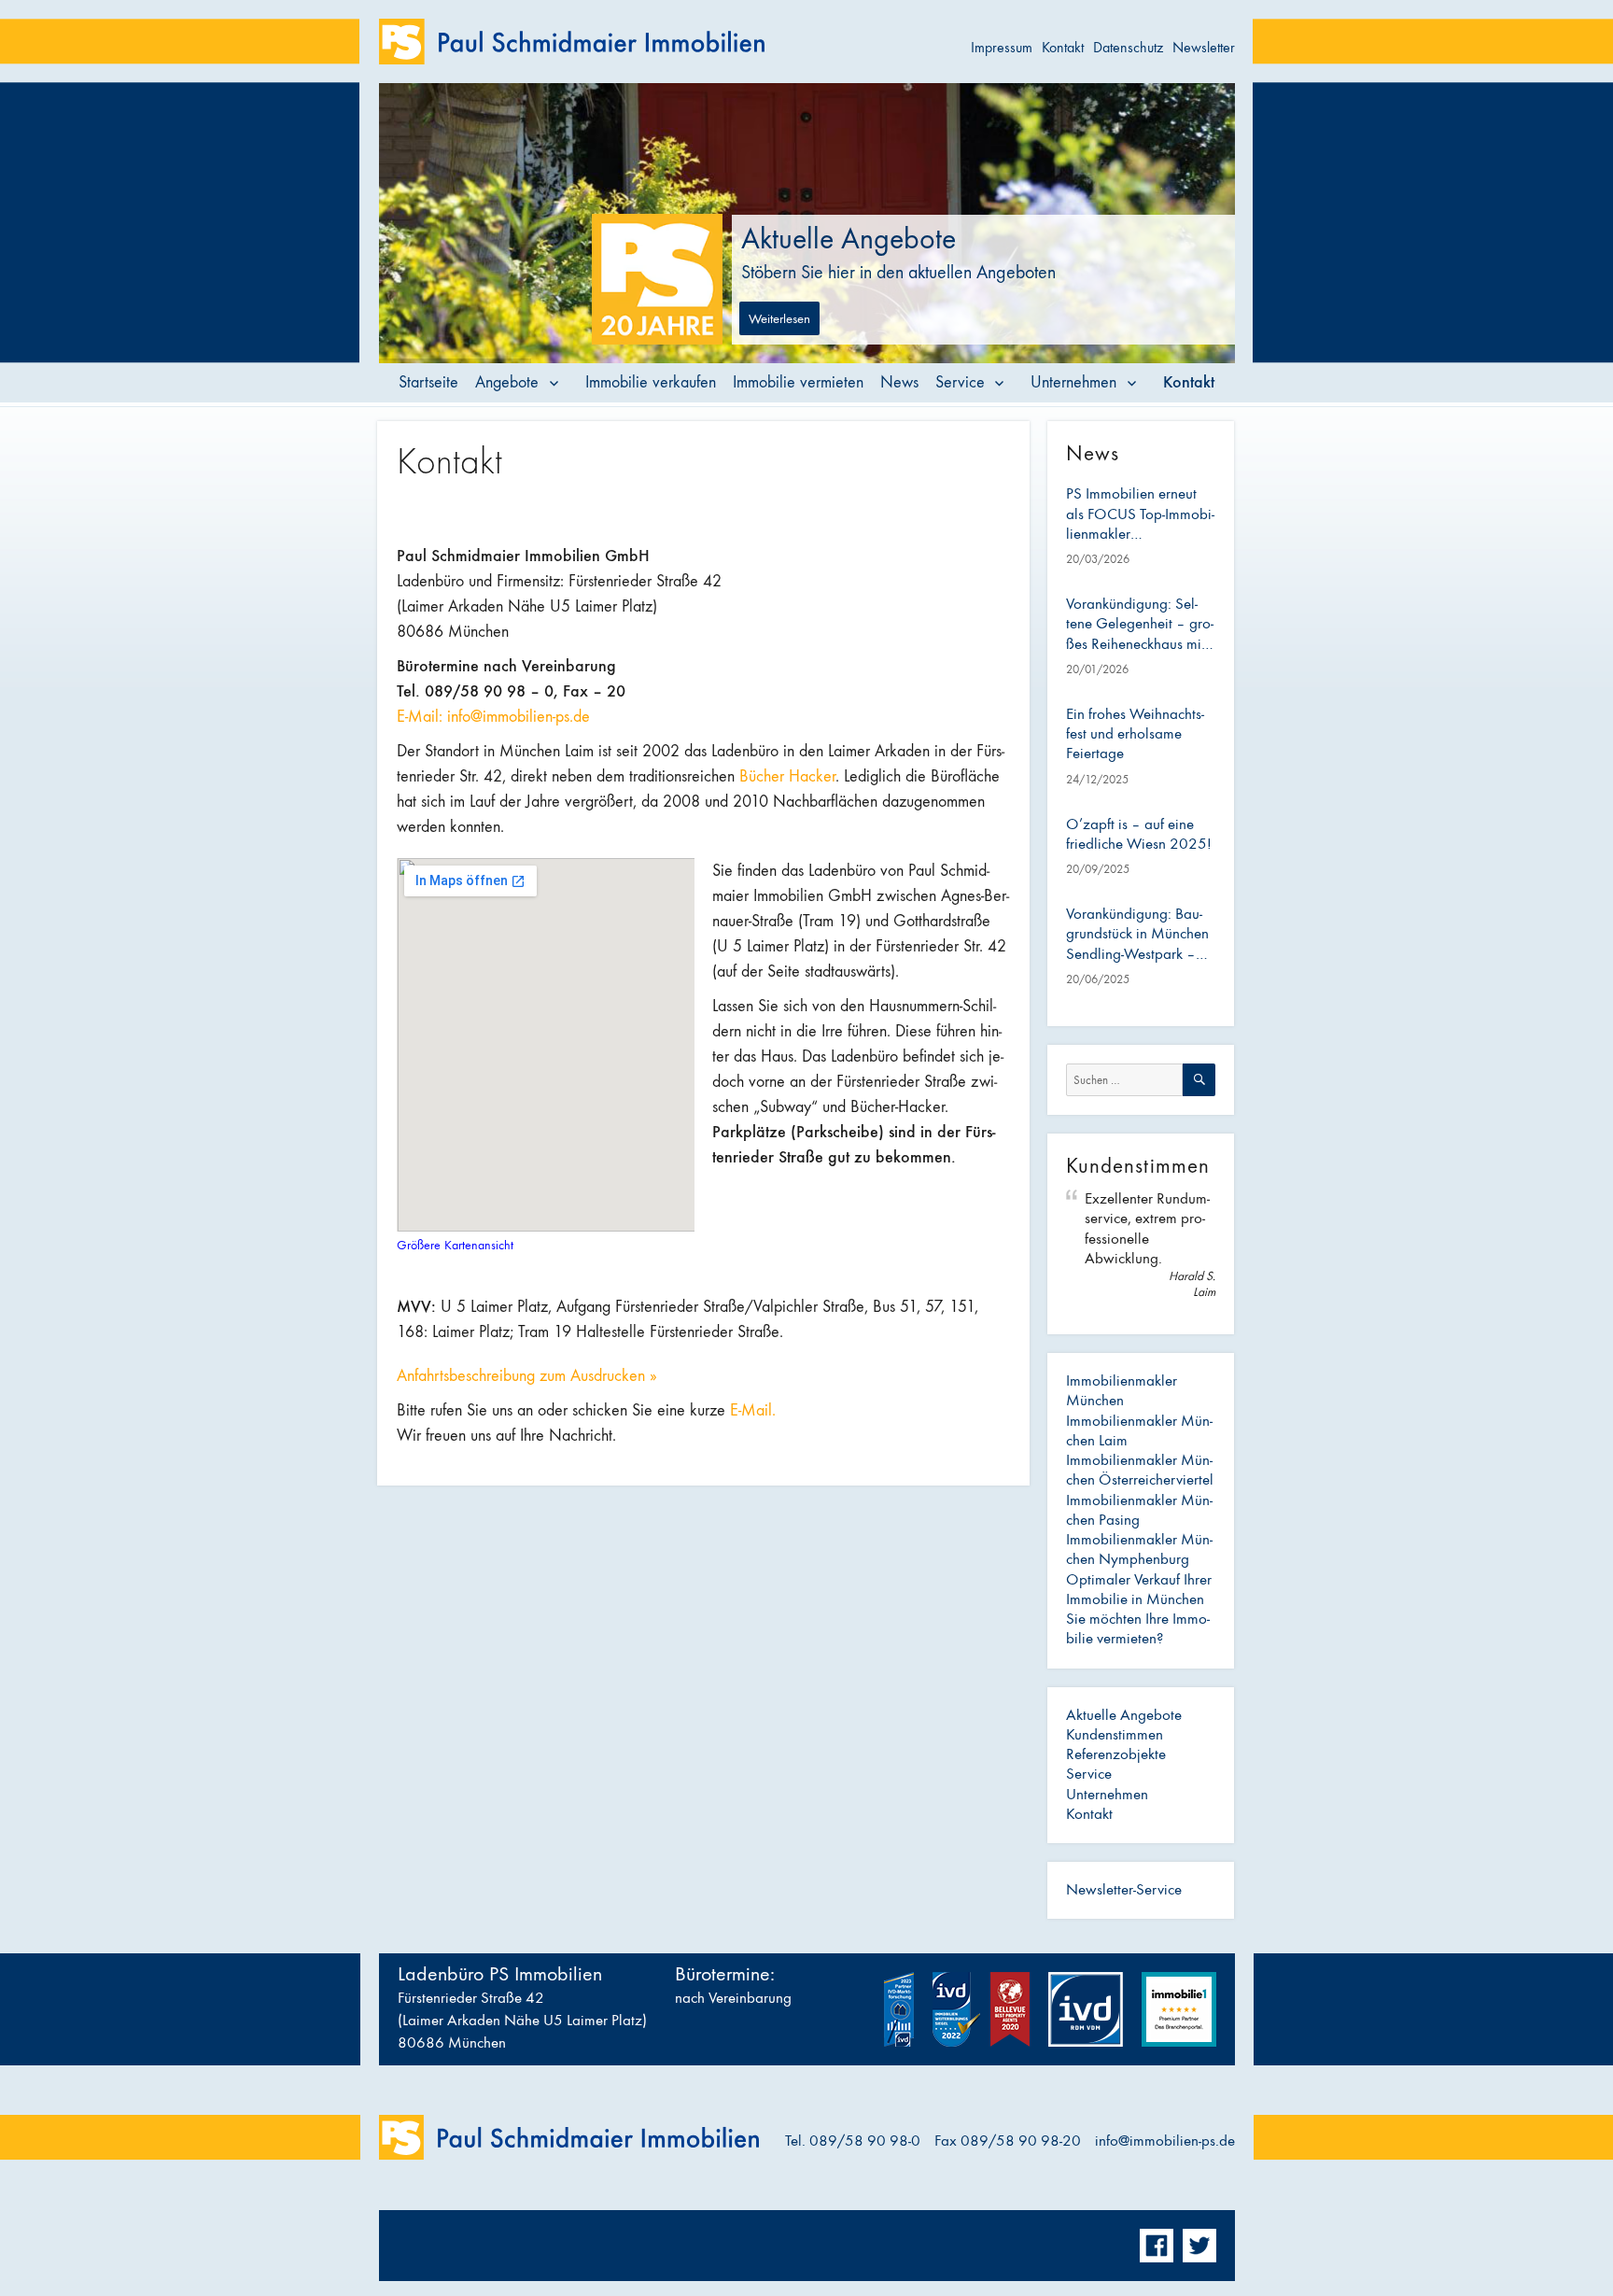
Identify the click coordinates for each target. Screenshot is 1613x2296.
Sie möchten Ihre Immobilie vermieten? (1138, 1629)
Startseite (428, 382)
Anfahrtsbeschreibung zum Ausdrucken (527, 1376)
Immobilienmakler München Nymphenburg (1139, 1549)
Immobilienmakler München (1122, 1391)
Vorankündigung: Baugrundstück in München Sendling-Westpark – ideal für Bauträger (1137, 935)
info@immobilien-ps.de (1165, 2141)
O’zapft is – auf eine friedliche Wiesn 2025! (1139, 834)
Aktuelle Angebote (1124, 1715)
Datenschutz (1128, 47)
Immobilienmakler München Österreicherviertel (1140, 1470)
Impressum (1002, 47)
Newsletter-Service (1124, 1890)
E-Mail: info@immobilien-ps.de (493, 717)
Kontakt (1063, 47)
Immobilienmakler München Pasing (1139, 1510)
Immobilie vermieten (798, 382)
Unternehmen (1073, 382)
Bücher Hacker (787, 776)
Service (960, 382)
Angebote (507, 382)
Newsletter (1204, 47)
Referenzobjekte (1116, 1754)
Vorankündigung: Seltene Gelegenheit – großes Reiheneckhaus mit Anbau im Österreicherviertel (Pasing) (1140, 625)
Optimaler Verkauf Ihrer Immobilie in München (1139, 1590)
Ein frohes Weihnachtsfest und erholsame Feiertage (1135, 734)
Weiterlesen (779, 318)
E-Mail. (755, 1410)
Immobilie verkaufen (651, 382)
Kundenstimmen (1115, 1735)
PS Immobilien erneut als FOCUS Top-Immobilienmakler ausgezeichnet (1140, 514)
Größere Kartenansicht (455, 1245)
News (899, 382)
